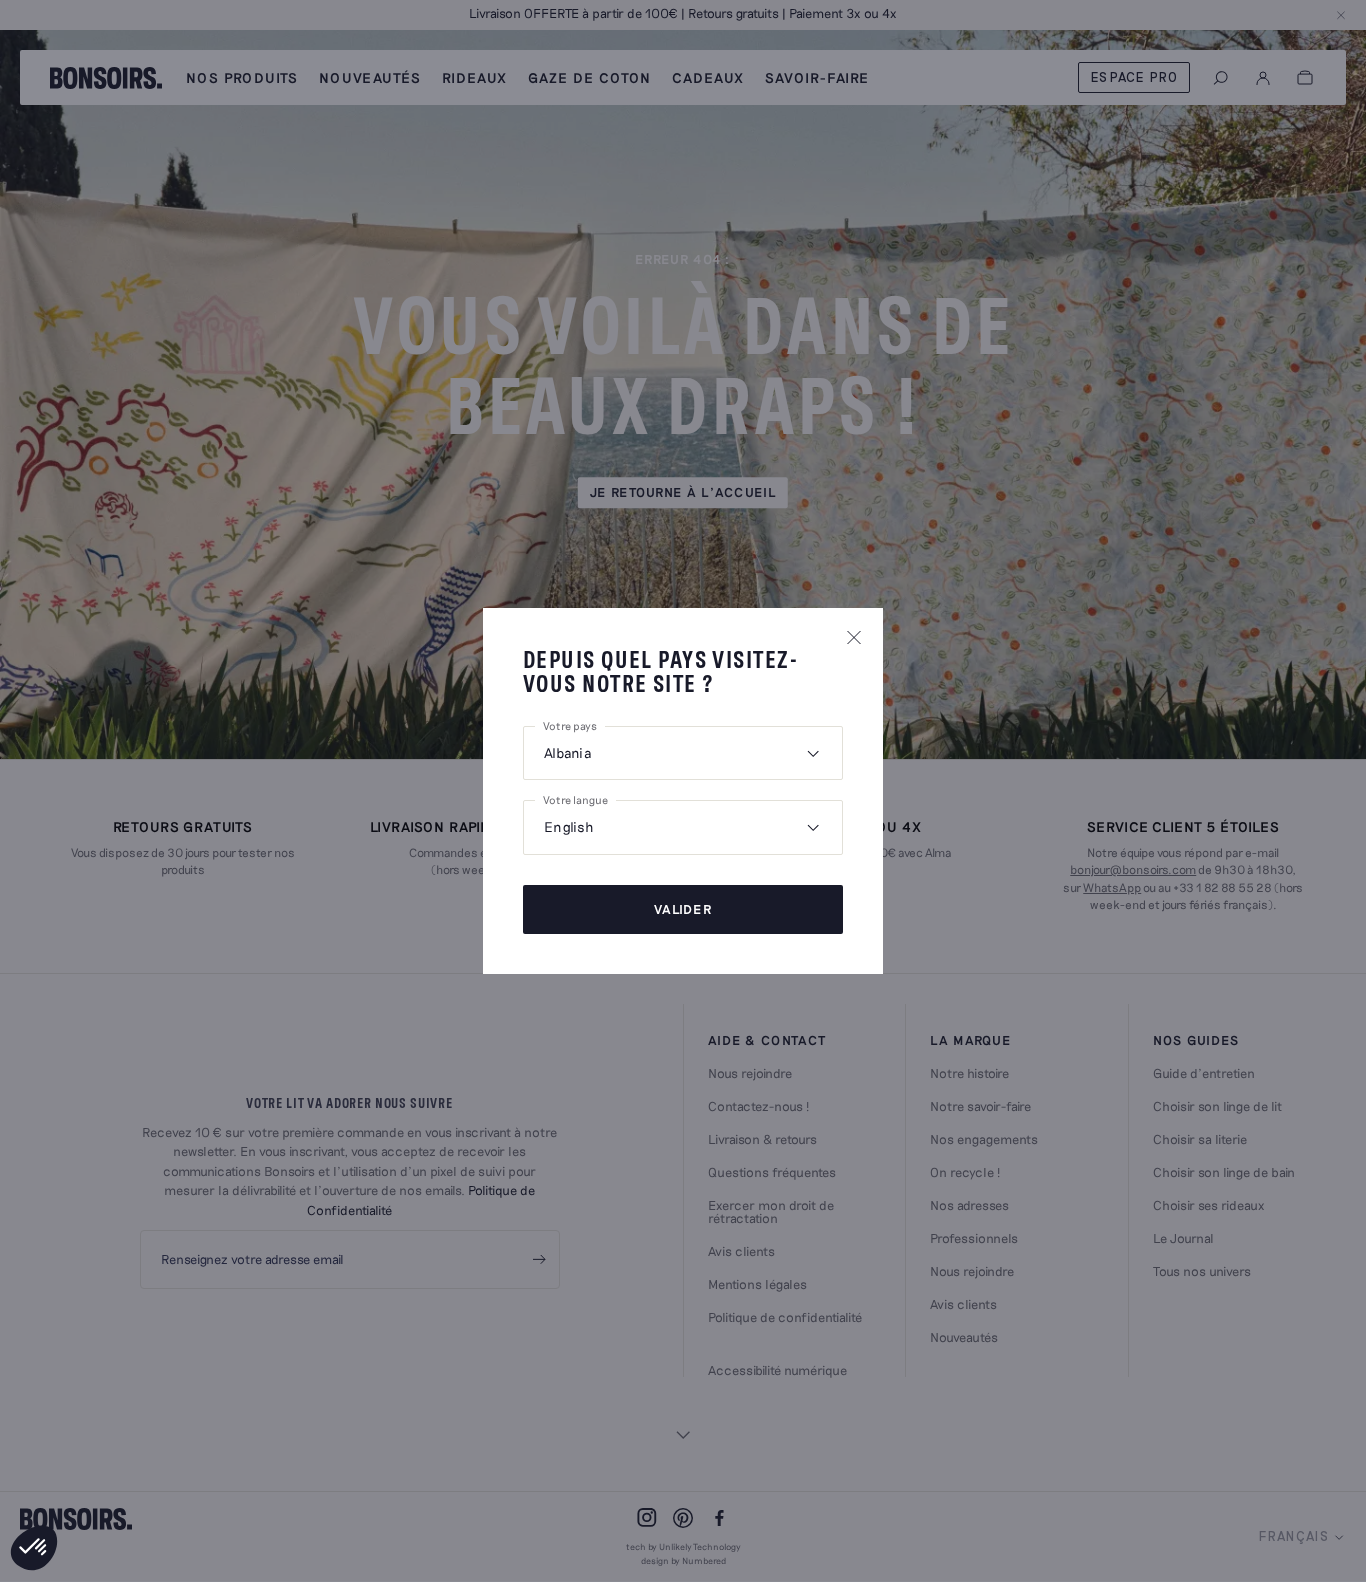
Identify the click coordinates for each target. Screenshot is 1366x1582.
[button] (34, 1548)
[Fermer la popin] (854, 637)
